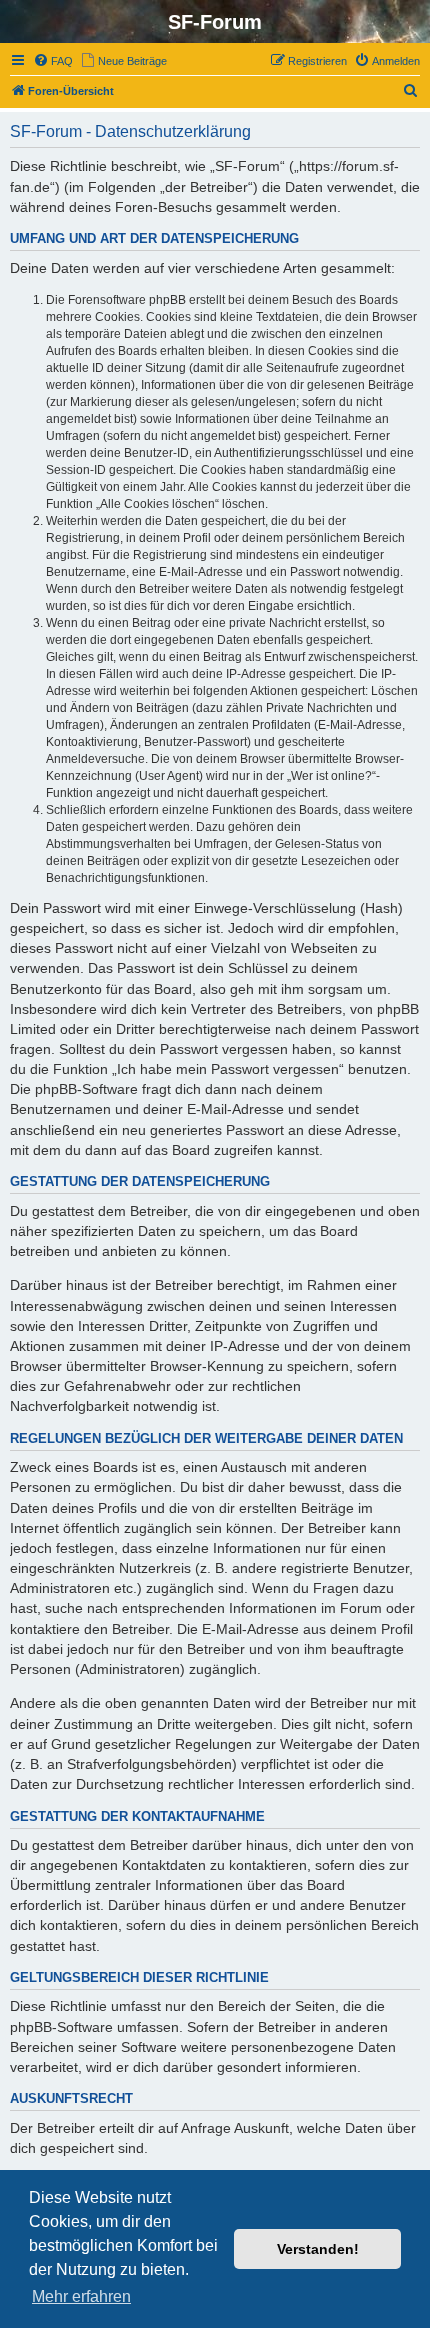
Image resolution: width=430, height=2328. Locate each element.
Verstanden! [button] (318, 2249)
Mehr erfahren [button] (81, 2296)
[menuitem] (53, 61)
